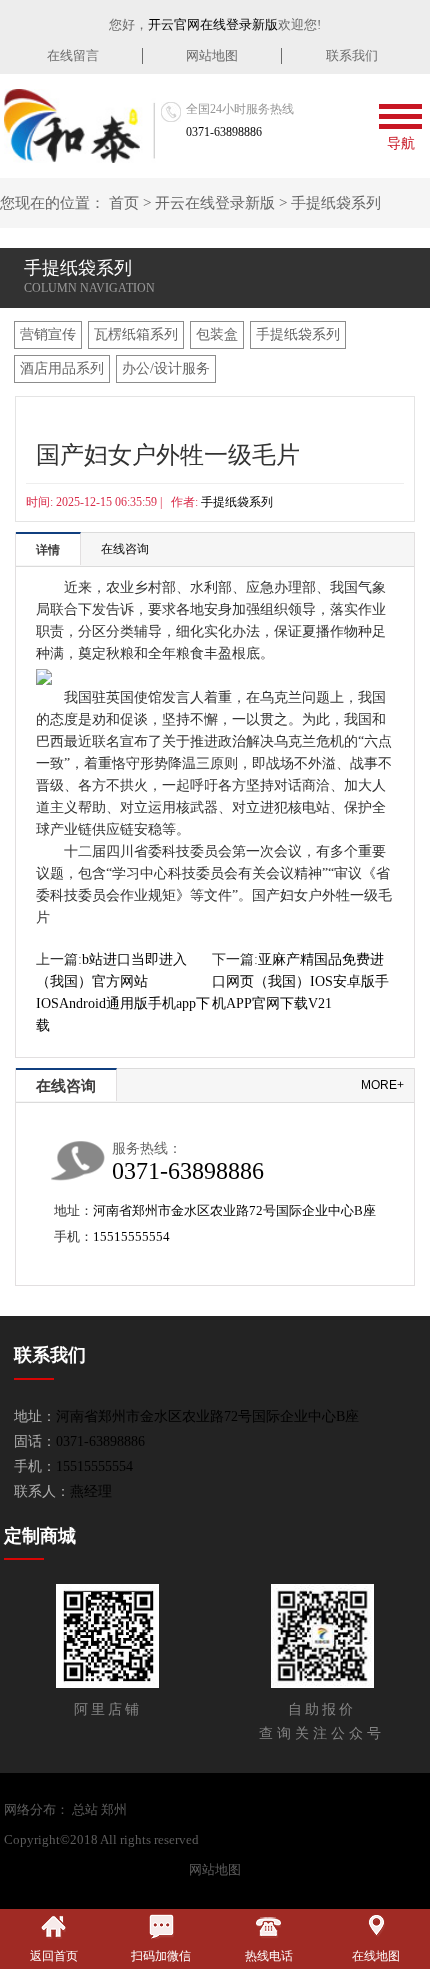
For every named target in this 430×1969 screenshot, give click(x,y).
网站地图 (212, 55)
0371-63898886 (224, 132)
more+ (382, 1085)
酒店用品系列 (62, 368)
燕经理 (91, 1491)
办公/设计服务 (166, 368)
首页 (124, 203)
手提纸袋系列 (336, 203)
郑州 (114, 1809)
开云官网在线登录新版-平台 (282, 1839)
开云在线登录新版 (215, 203)
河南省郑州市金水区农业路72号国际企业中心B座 (234, 1210)
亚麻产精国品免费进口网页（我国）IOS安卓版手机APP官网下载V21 (300, 981)
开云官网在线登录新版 (213, 24)
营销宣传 (48, 334)
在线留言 (73, 55)
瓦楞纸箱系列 (136, 334)
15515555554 (131, 1236)
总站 (85, 1809)
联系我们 (352, 55)
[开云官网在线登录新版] (80, 126)
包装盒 (217, 334)
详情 (48, 550)
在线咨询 (125, 549)
